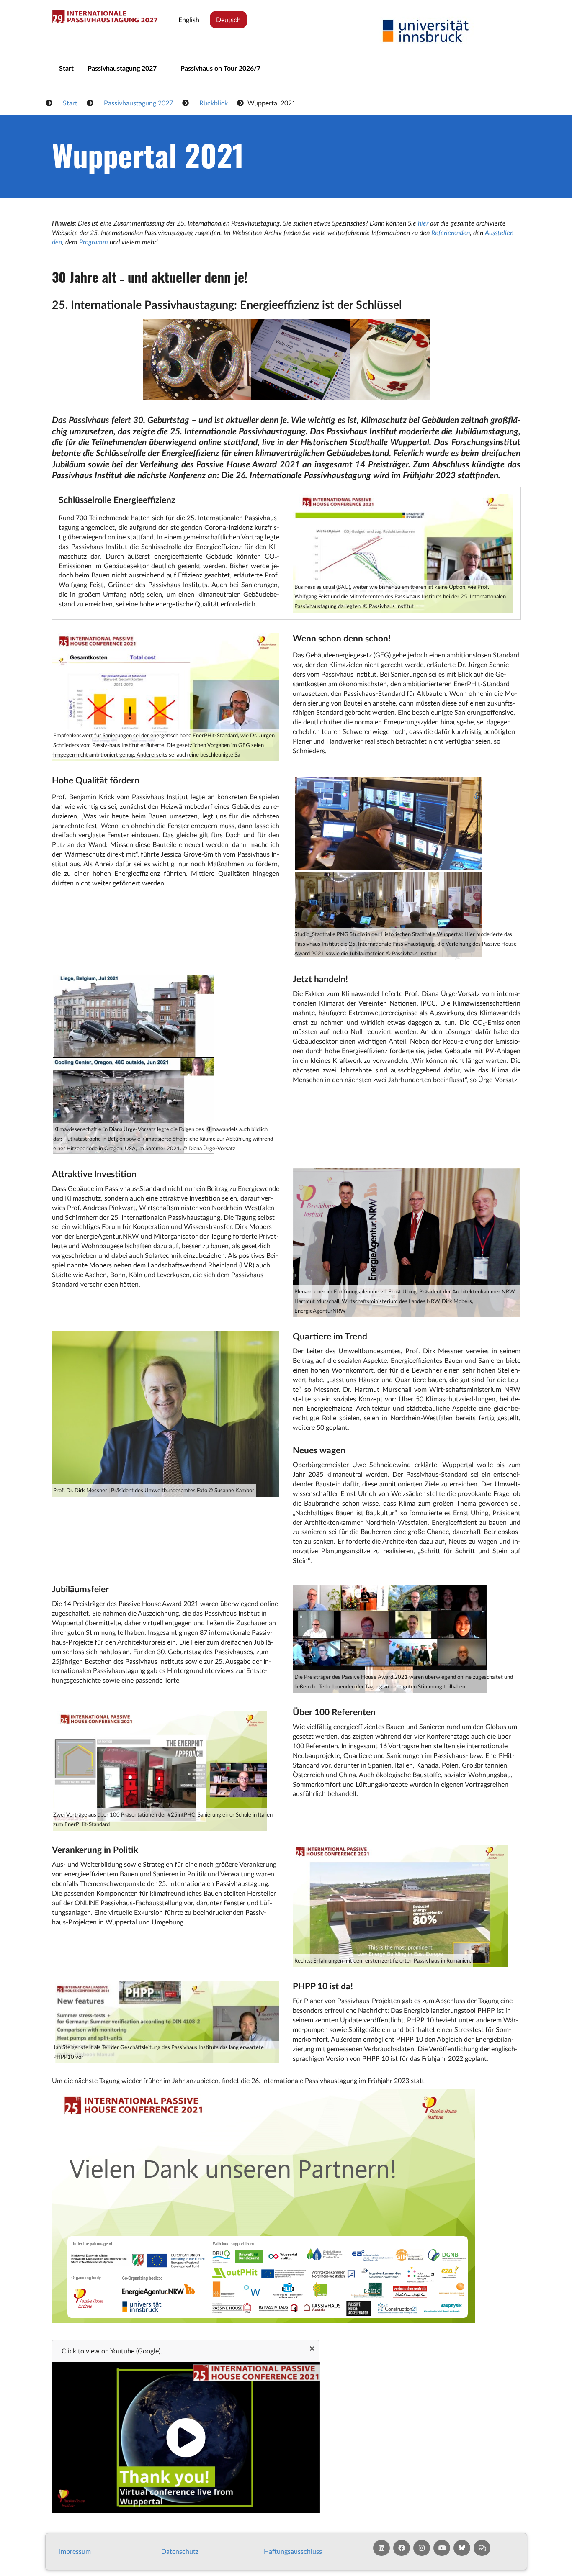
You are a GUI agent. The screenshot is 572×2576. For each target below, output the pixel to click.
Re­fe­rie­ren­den (451, 232)
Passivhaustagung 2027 (122, 68)
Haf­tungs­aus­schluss (293, 2551)
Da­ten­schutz (180, 2551)
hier (423, 223)
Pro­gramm (94, 242)
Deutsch (228, 19)
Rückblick (214, 103)
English (189, 19)
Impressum (75, 2551)
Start (66, 68)
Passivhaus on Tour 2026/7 (220, 68)
